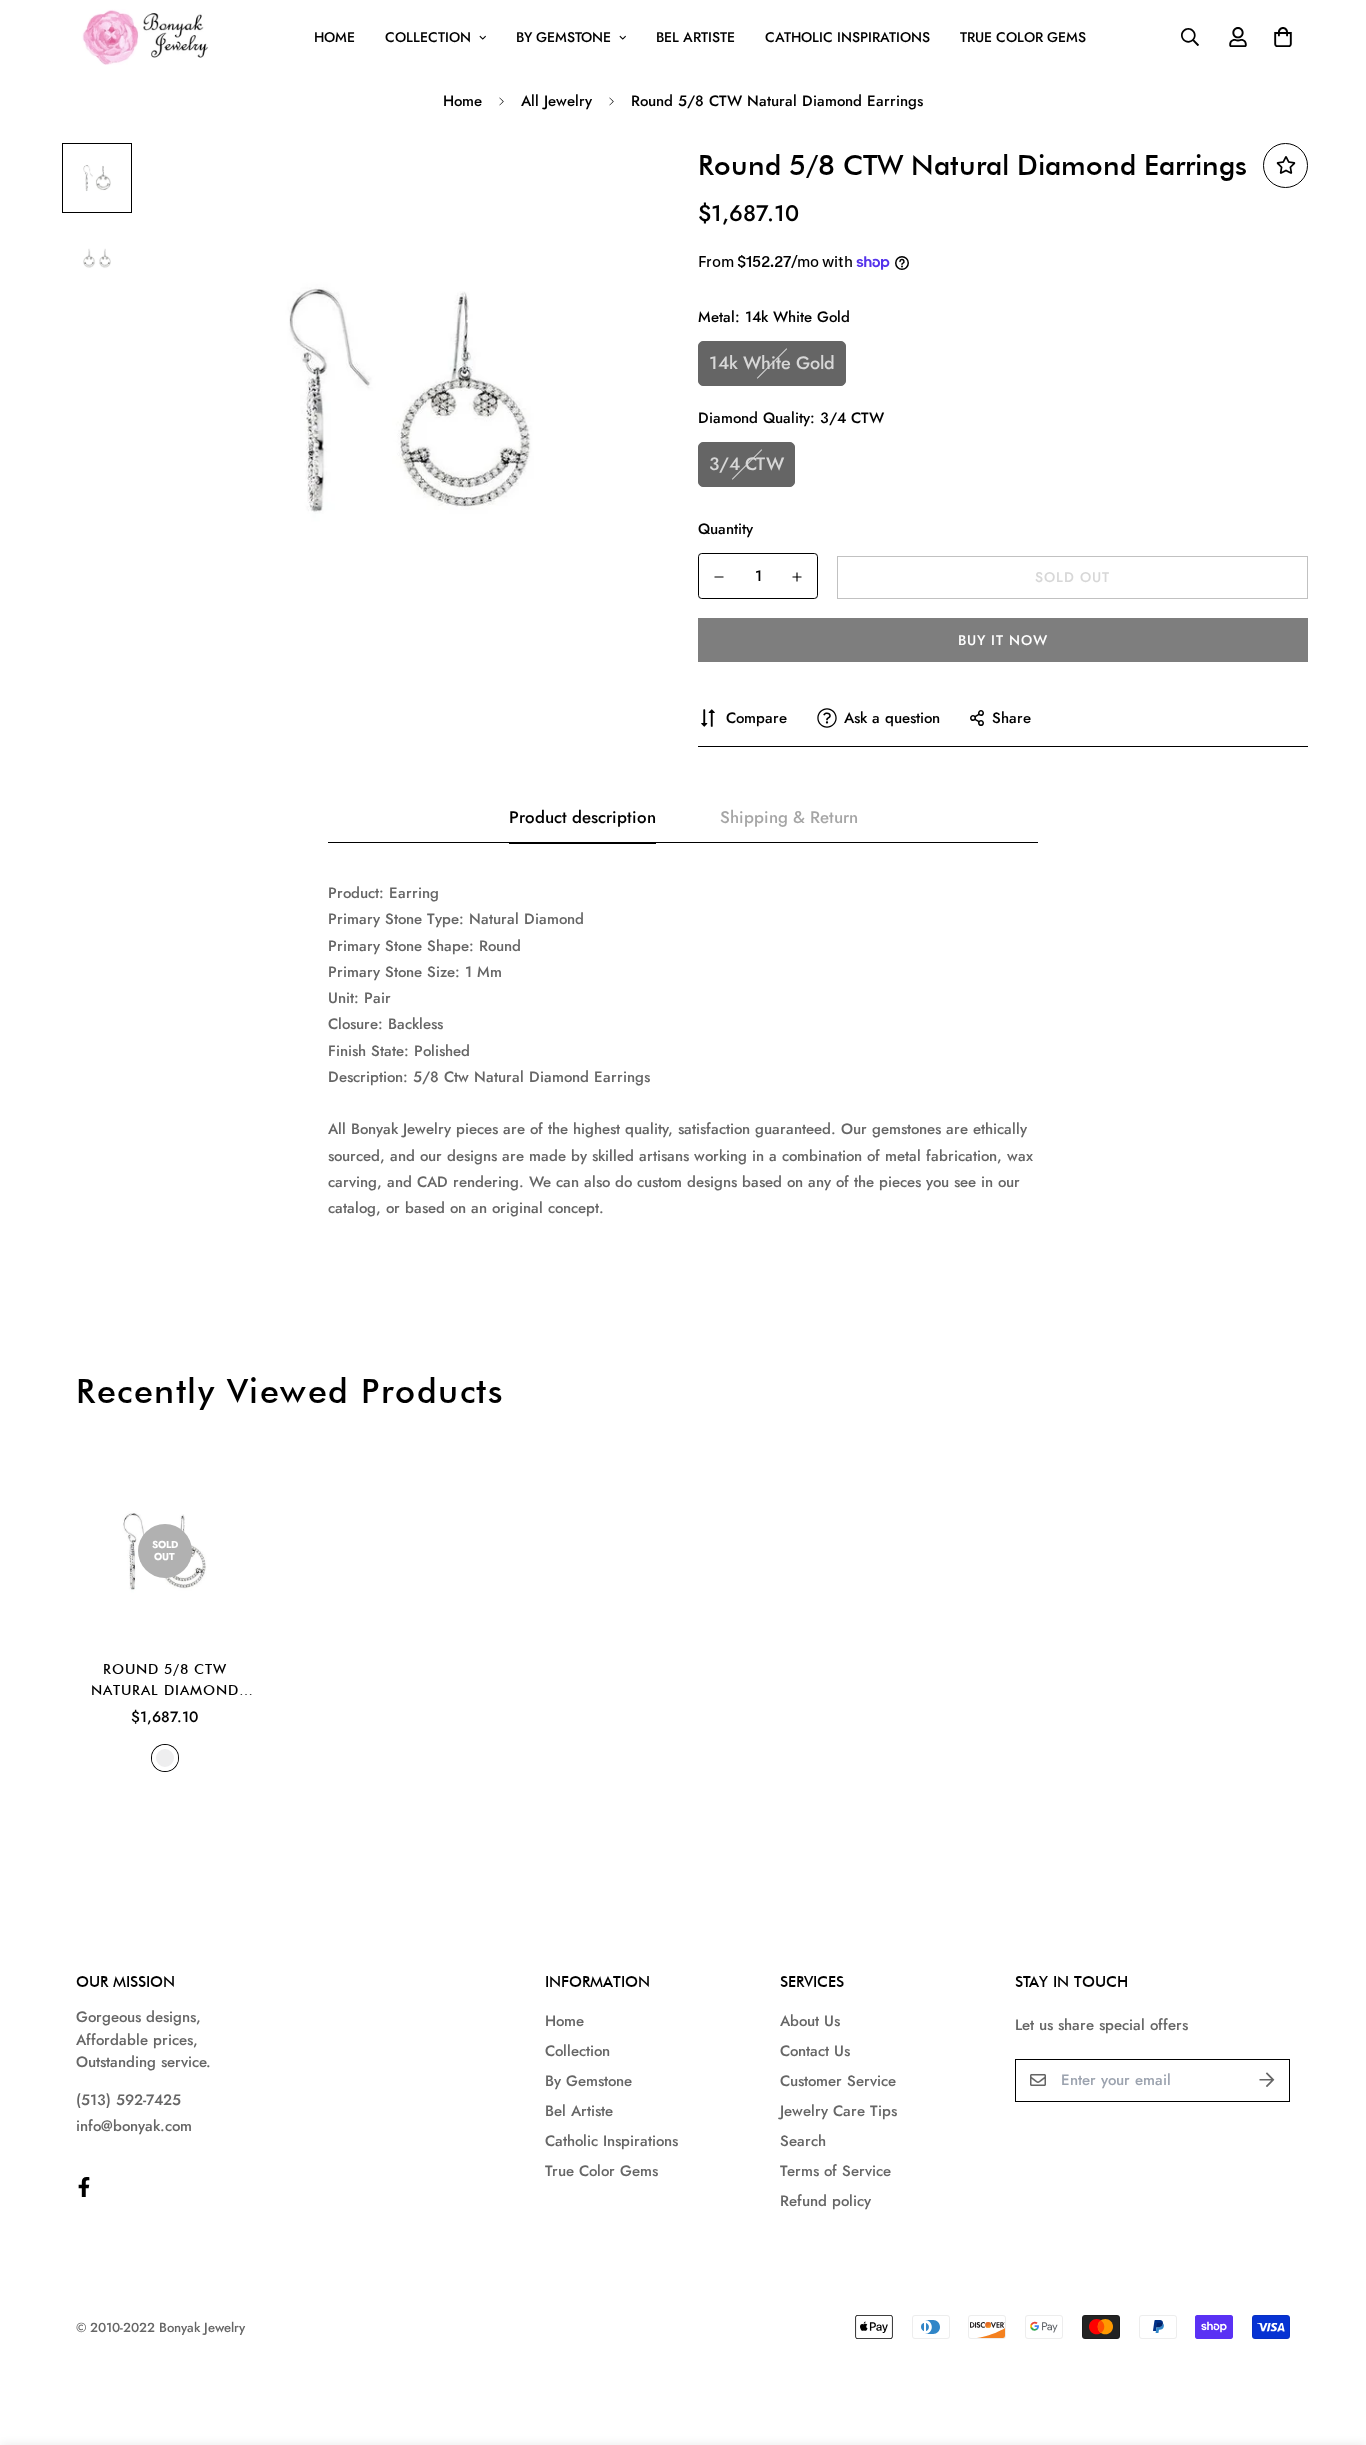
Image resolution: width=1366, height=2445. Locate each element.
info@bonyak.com (134, 2126)
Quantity (725, 529)
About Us (810, 2021)
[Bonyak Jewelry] (148, 37)
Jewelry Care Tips (838, 2111)
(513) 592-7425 (128, 2100)
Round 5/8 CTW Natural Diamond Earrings (165, 1681)
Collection (428, 37)
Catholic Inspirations (847, 37)
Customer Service (838, 2081)
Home (334, 37)
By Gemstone (563, 37)
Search (803, 2141)
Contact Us (815, 2051)
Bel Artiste (695, 37)
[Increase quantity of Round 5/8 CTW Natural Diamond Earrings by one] (797, 577)
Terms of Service (835, 2171)
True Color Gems (1023, 37)
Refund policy (825, 2201)
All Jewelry (556, 101)
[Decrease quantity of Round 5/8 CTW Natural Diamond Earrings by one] (719, 577)
